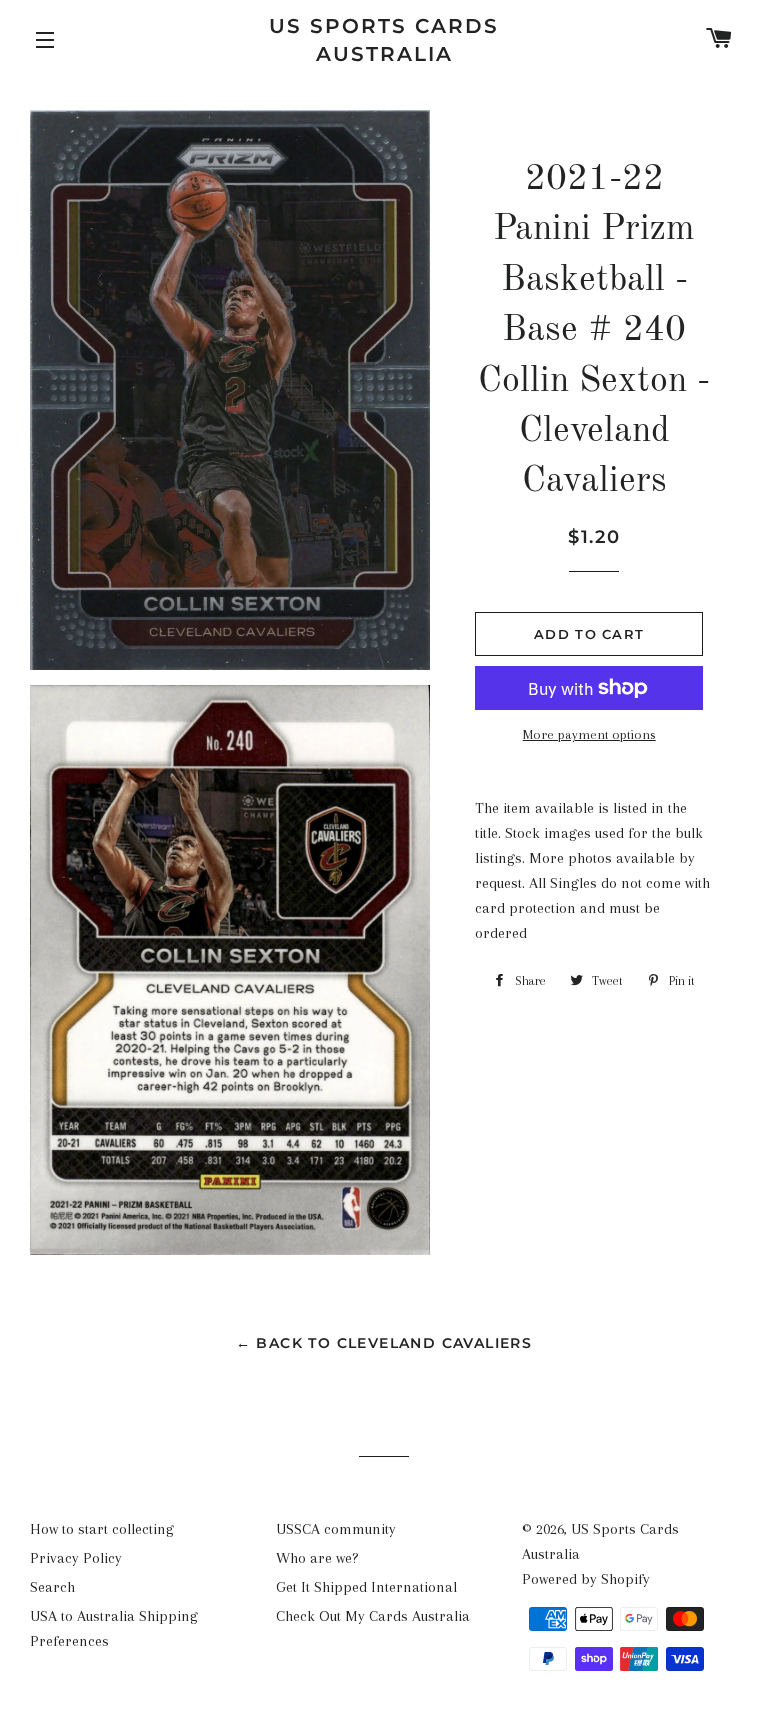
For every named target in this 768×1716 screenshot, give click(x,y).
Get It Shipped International (366, 1587)
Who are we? (317, 1558)
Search (52, 1587)
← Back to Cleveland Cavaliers (384, 1343)
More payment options (589, 734)
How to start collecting (102, 1529)
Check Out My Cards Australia (373, 1616)
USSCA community (336, 1529)
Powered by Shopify (586, 1579)
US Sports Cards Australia (384, 40)
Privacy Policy (76, 1558)
